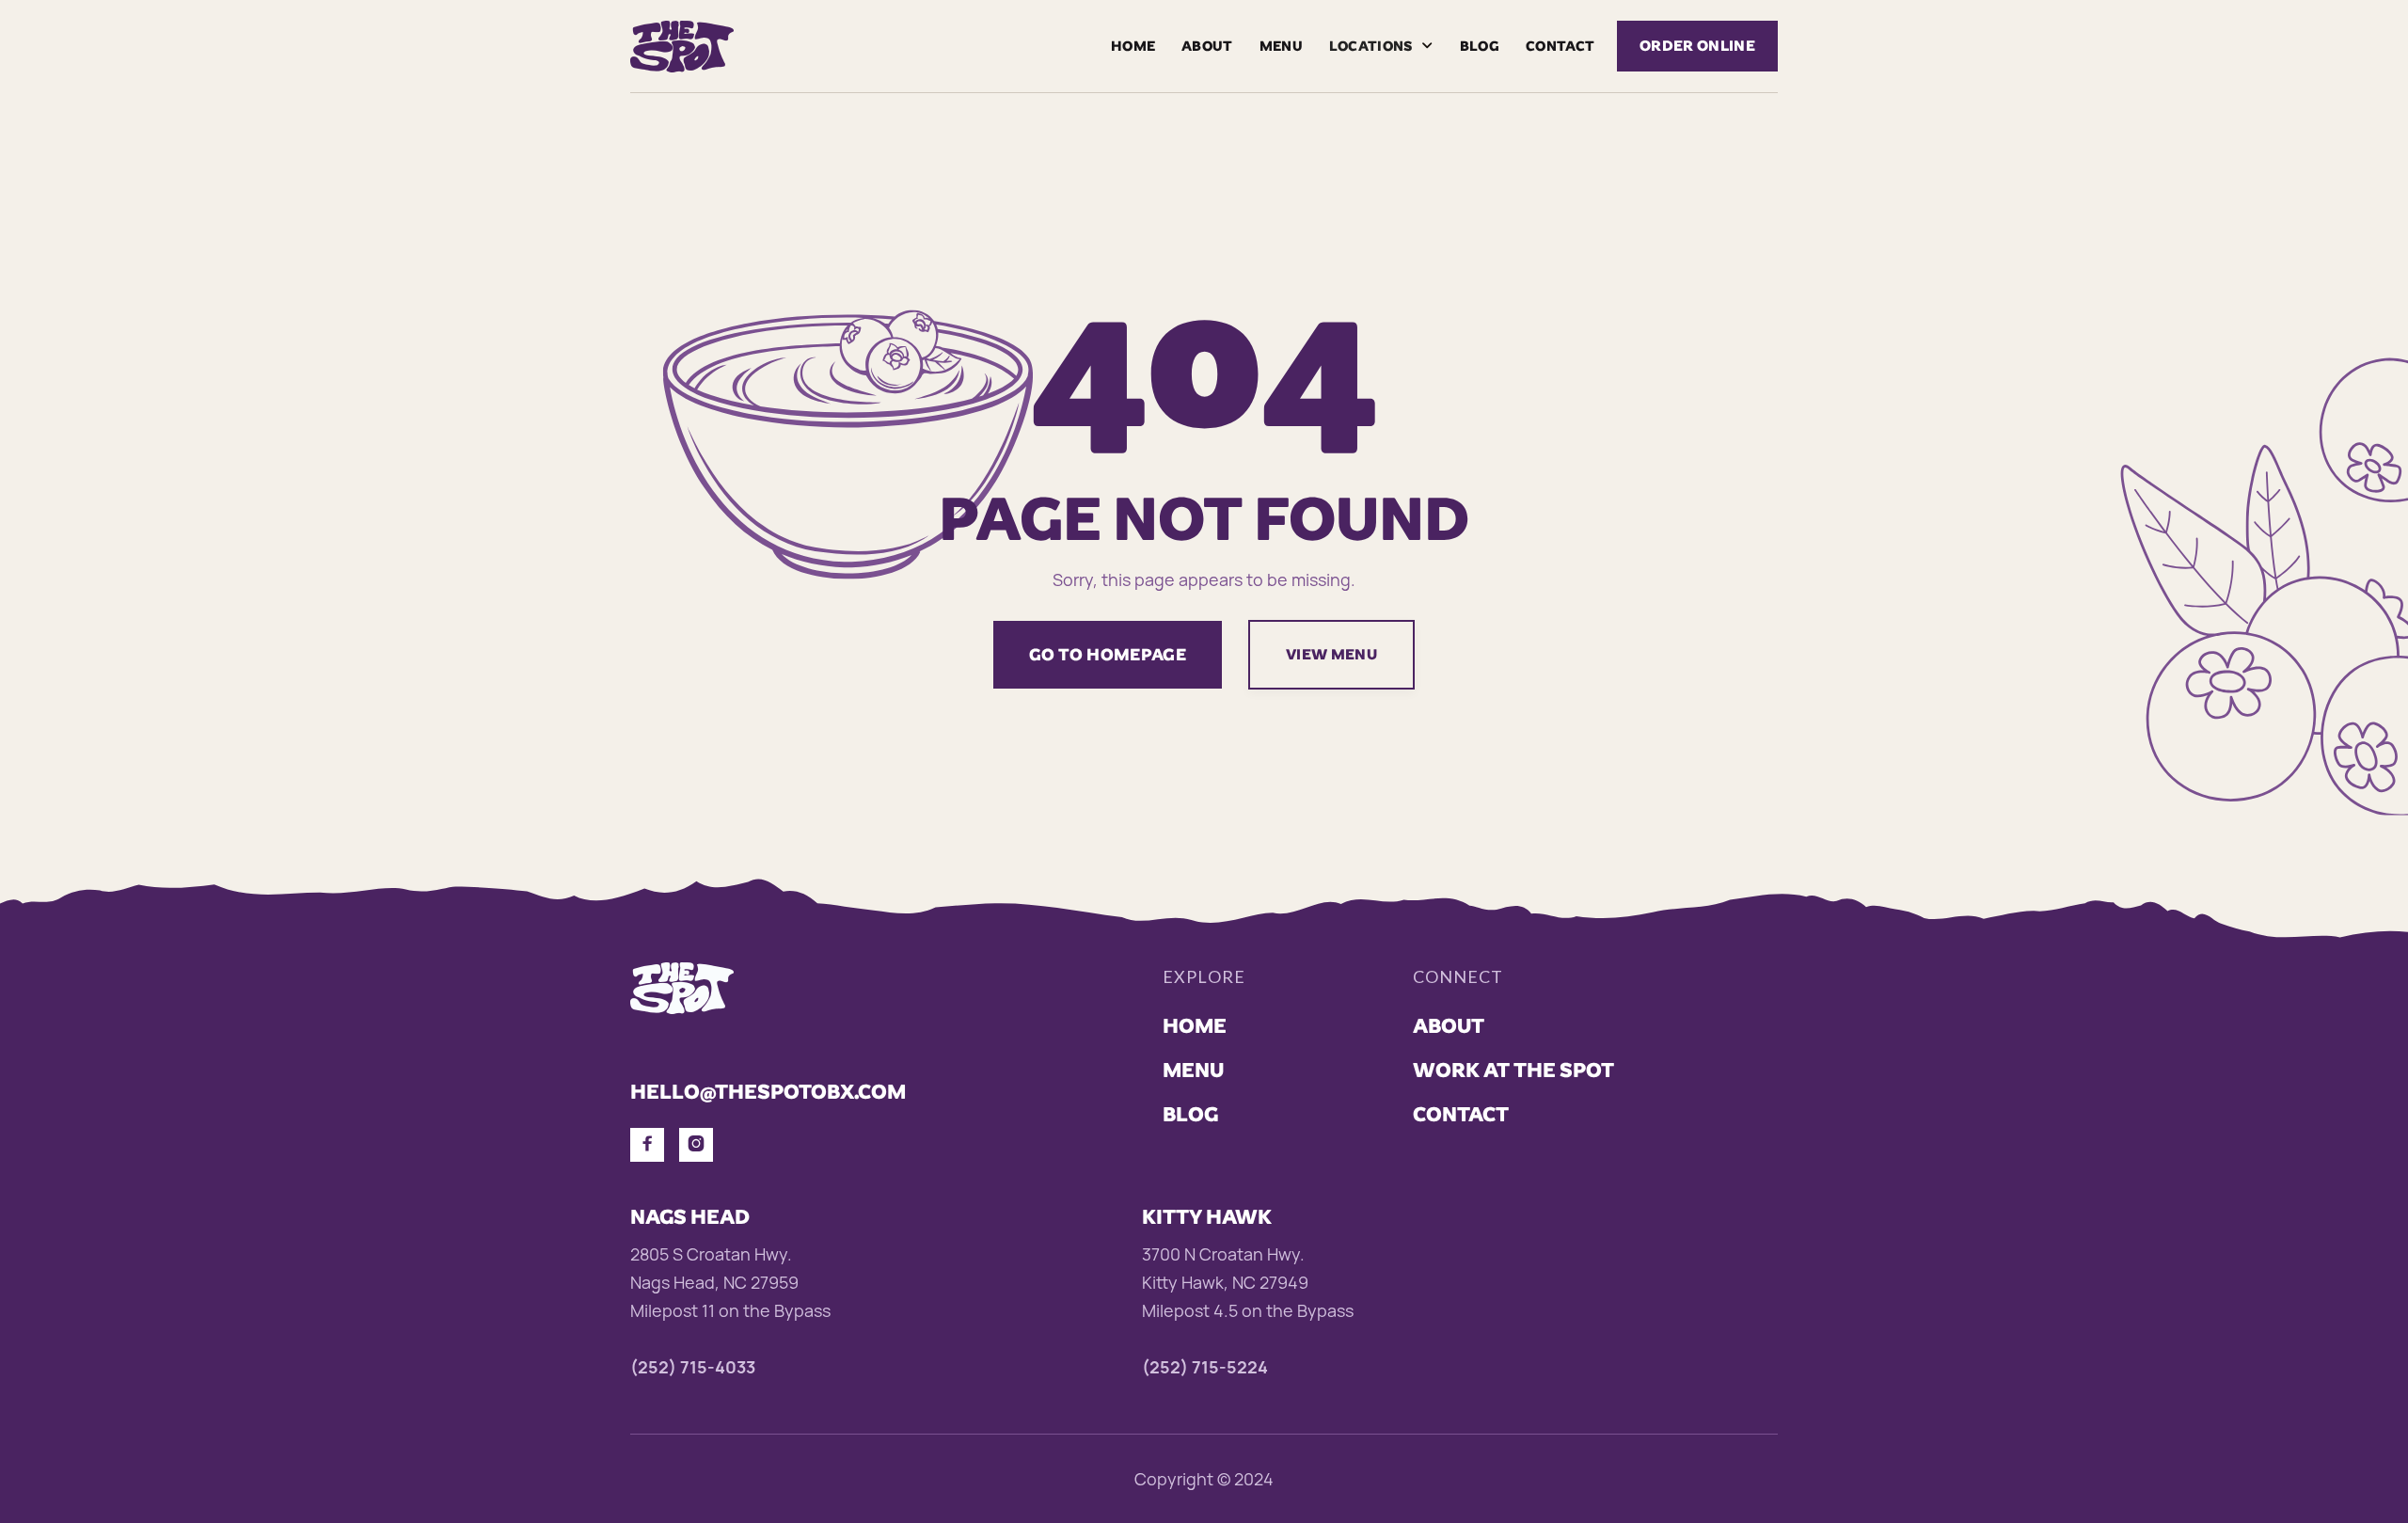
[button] (1381, 46)
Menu (1281, 46)
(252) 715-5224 (1205, 1367)
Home (1133, 46)
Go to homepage (1108, 654)
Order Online (1697, 46)
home (1195, 1026)
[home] (682, 47)
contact (1560, 46)
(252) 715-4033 (693, 1367)
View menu (1331, 654)
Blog (1480, 46)
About (1207, 46)
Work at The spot (1513, 1070)
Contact (1461, 1114)
